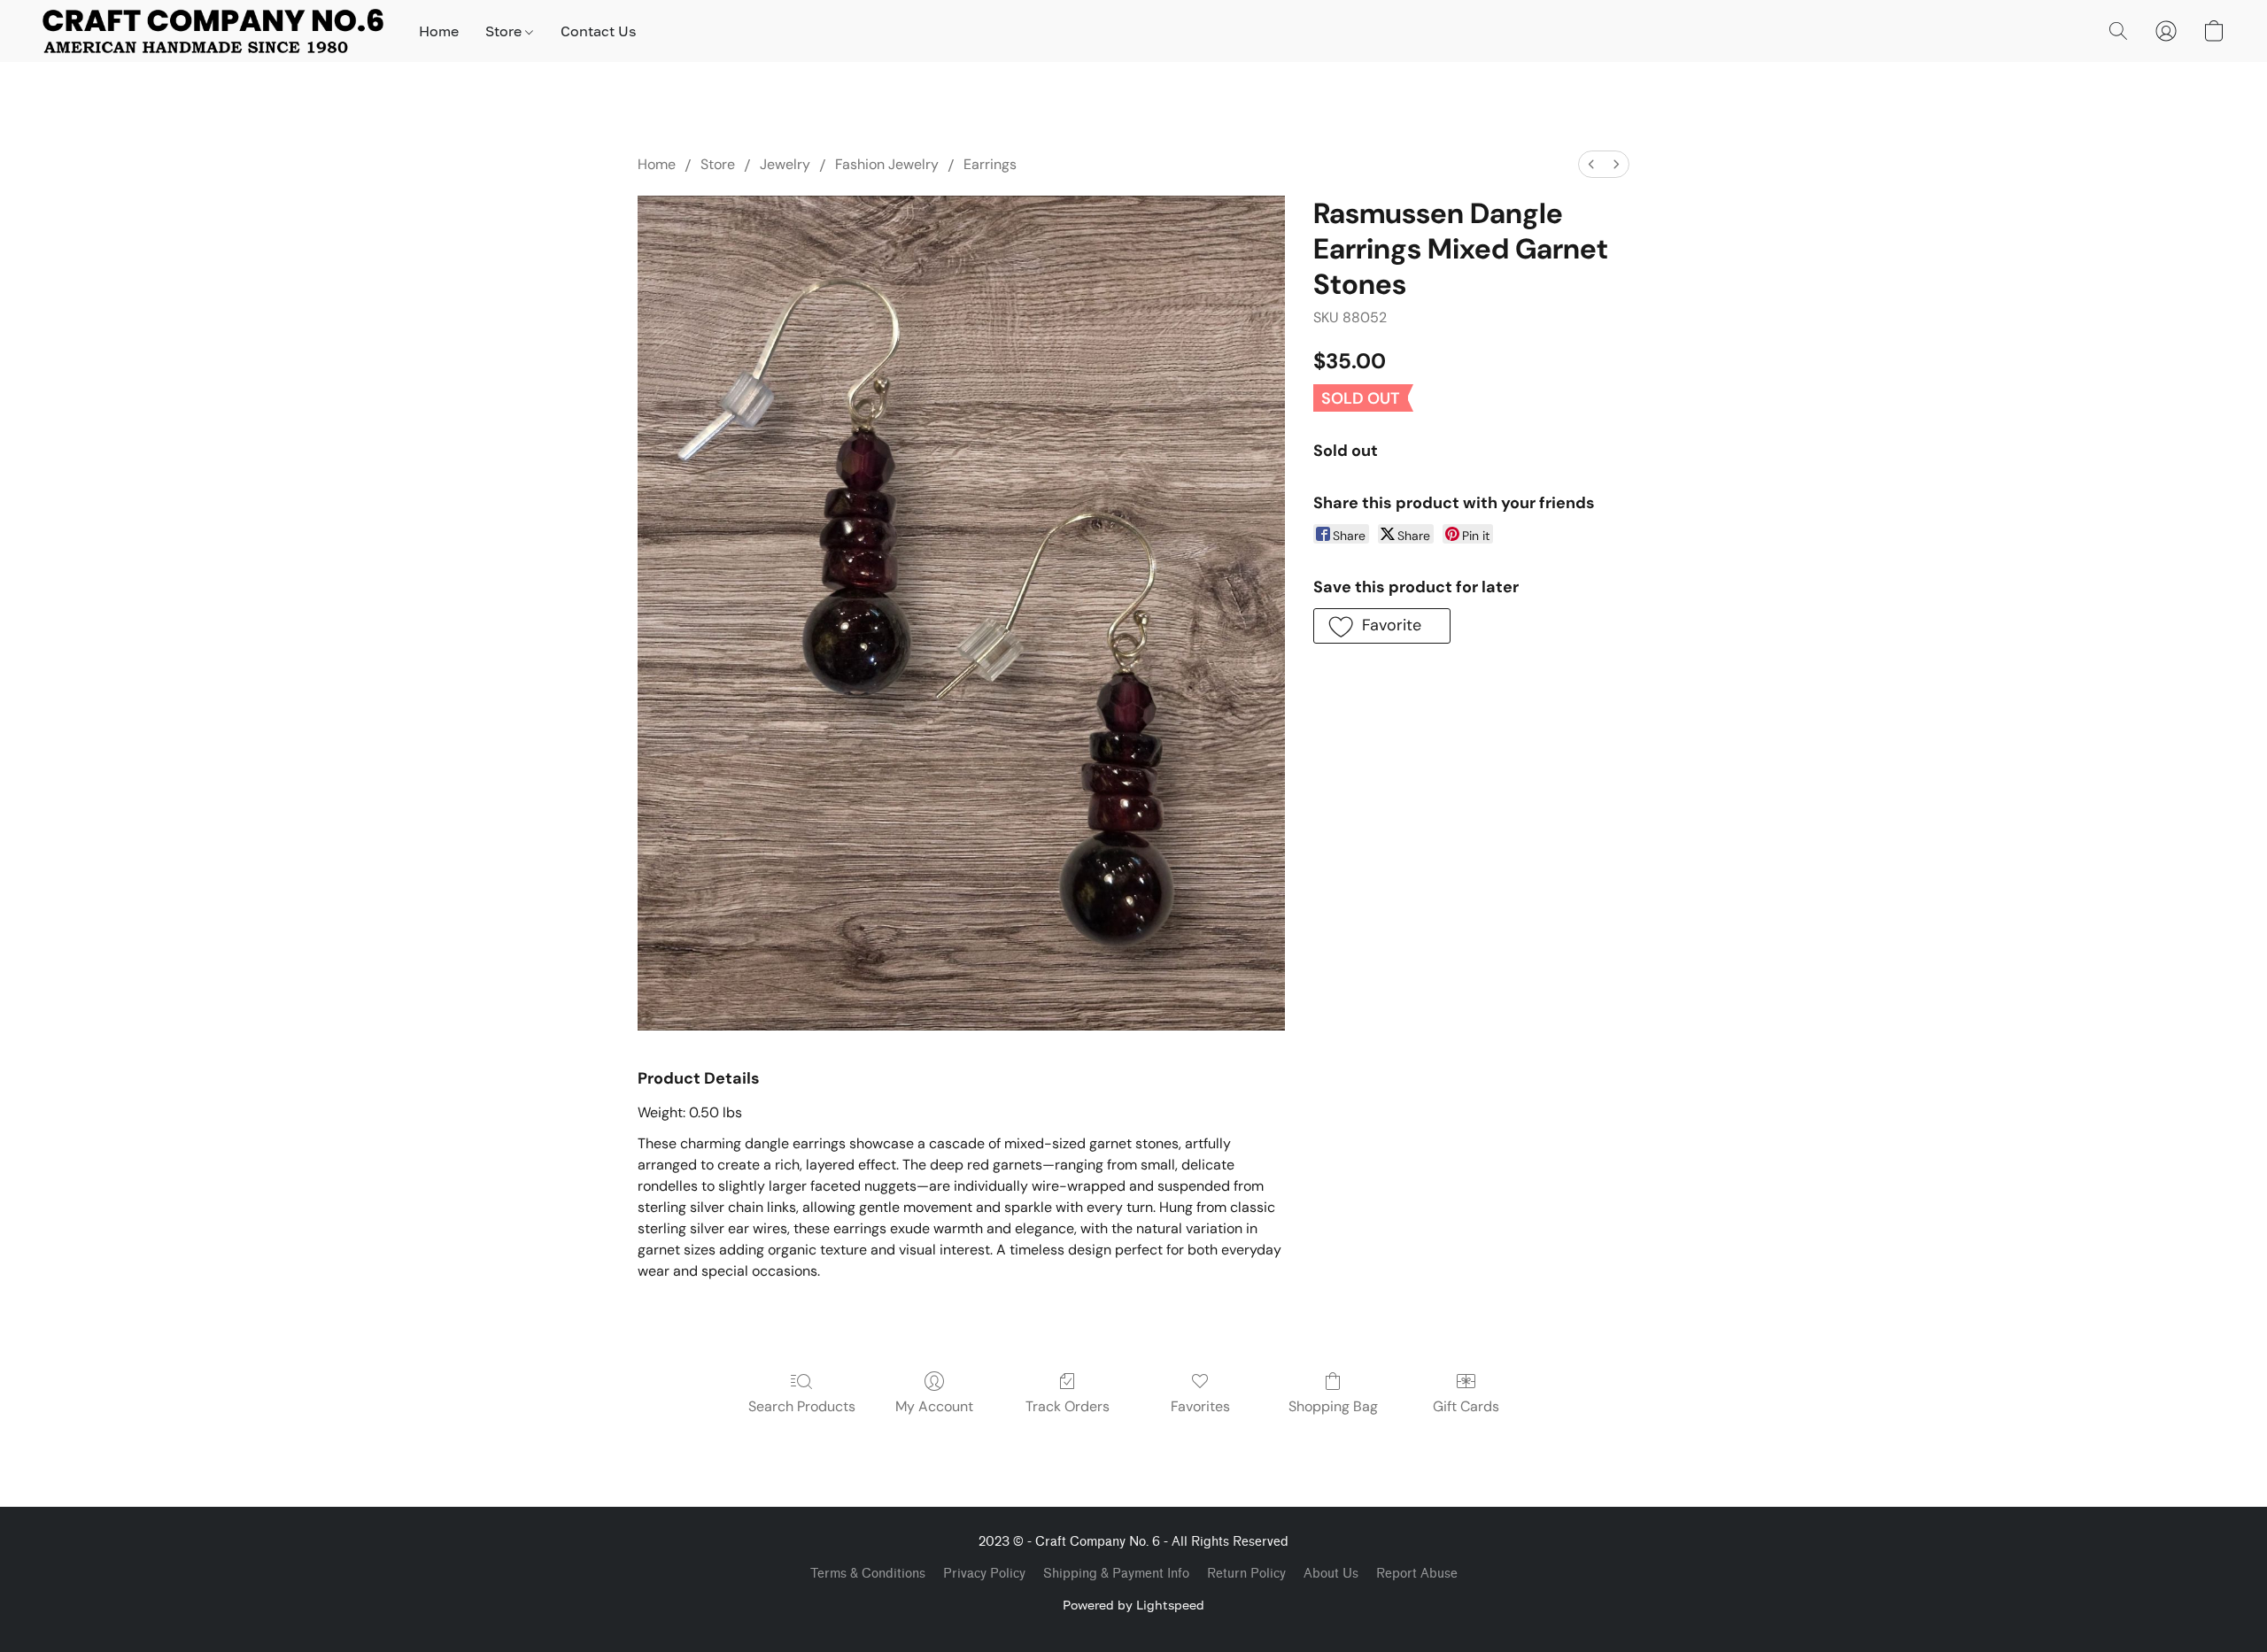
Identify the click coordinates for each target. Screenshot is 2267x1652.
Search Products (802, 1406)
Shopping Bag (1333, 1406)
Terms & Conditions (868, 1574)
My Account (934, 1406)
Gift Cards (1466, 1406)
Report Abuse (1417, 1574)
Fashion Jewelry (887, 164)
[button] (213, 31)
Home (439, 31)
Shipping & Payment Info (1116, 1574)
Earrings (990, 164)
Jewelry (785, 164)
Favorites (1200, 1406)
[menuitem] (1591, 164)
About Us (1331, 1574)
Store (505, 31)
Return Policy (1246, 1574)
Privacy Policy (984, 1574)
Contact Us (598, 31)
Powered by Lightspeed (1133, 1605)
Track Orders (1068, 1406)
